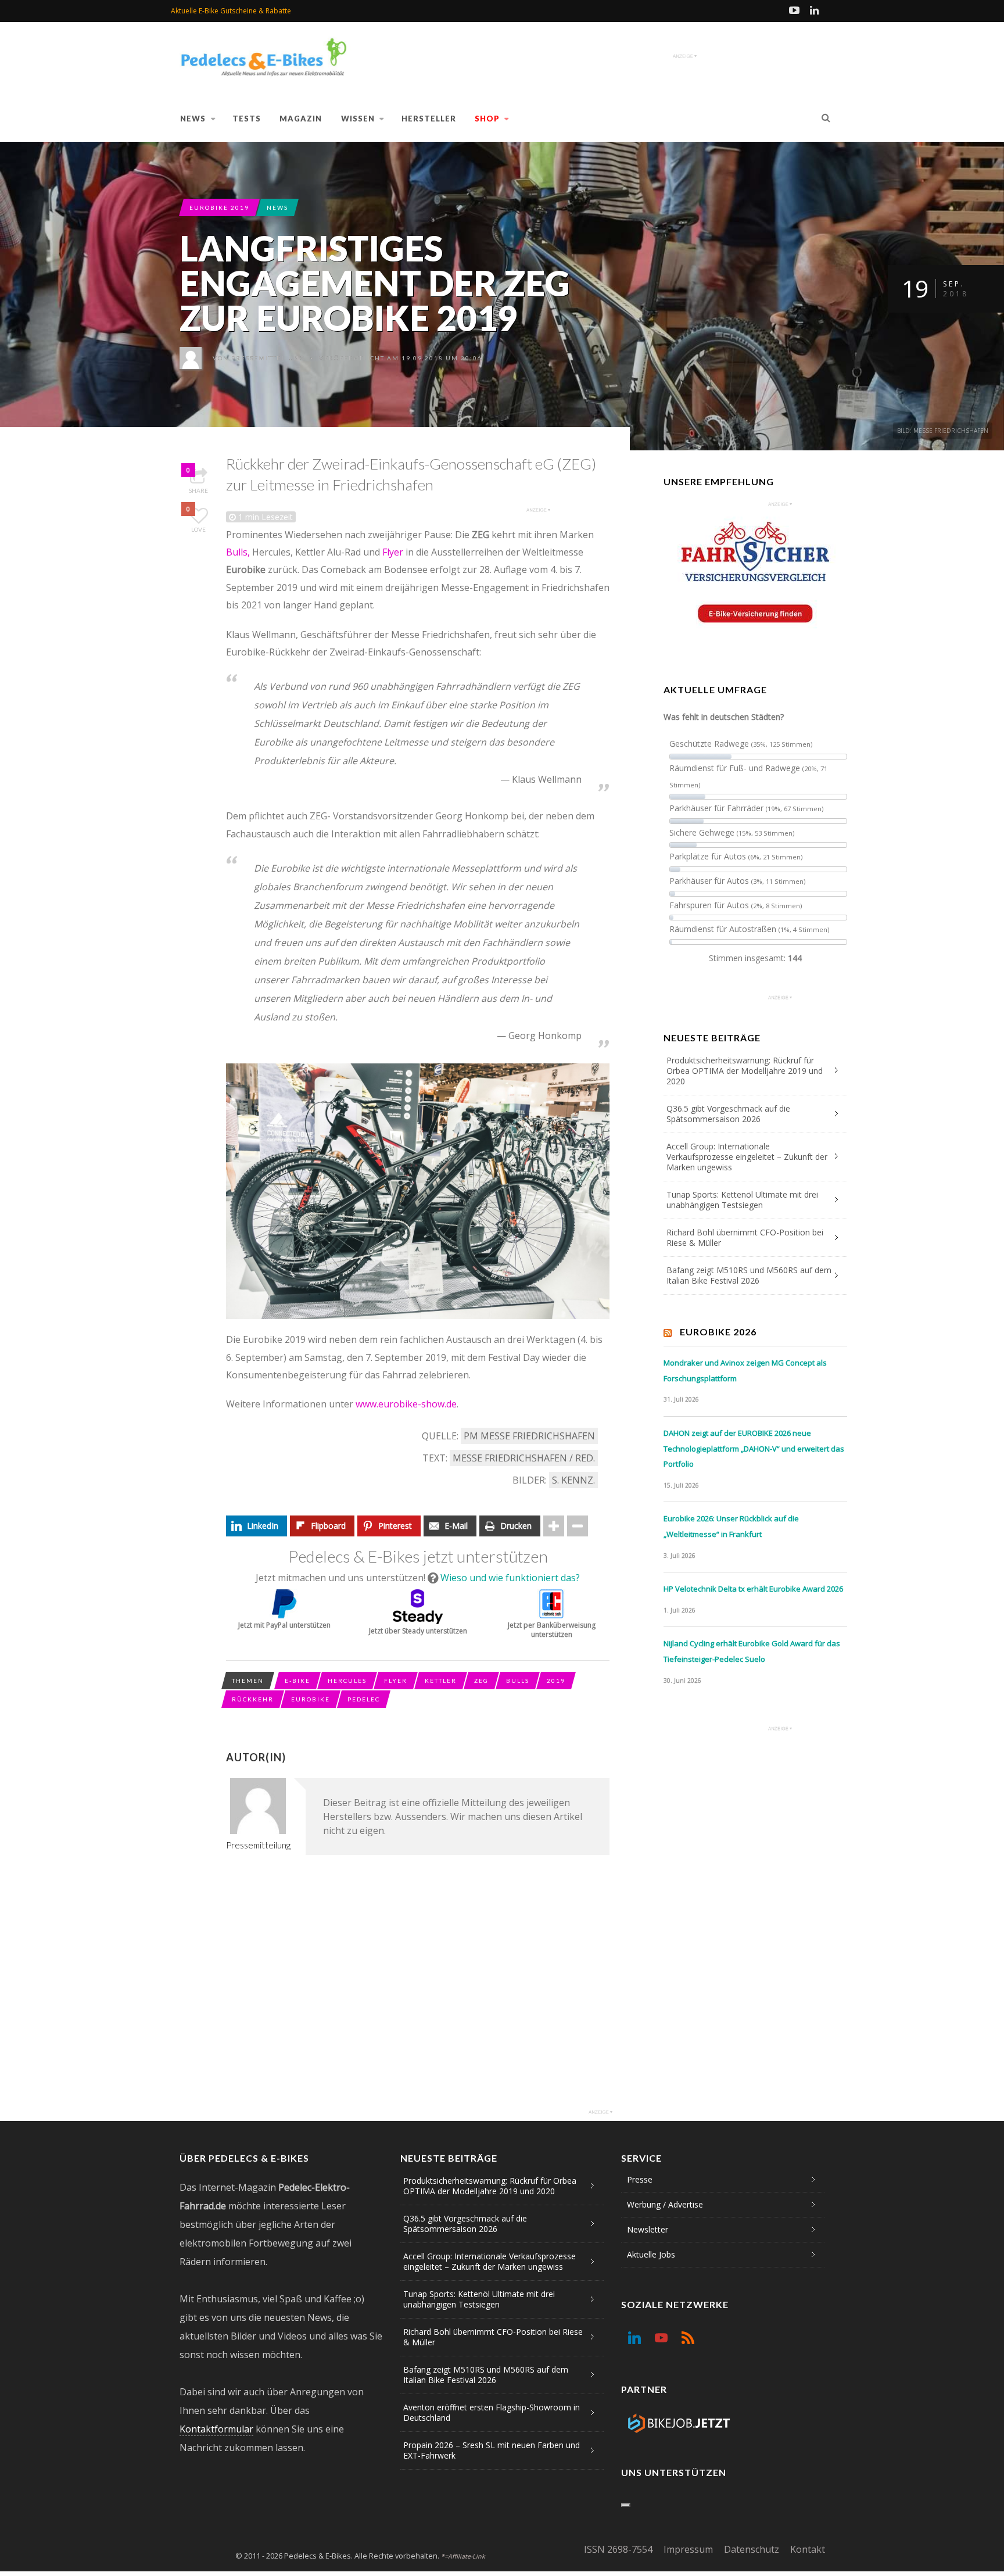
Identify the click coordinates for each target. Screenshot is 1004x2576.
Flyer (393, 552)
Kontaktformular (216, 2429)
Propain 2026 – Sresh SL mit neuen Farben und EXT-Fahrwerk (492, 2450)
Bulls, (238, 552)
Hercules (347, 1681)
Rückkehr (253, 1699)
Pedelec (364, 1699)
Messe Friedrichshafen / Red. (524, 1458)
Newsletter (648, 2229)
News (193, 119)
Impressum (688, 2549)
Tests (247, 119)
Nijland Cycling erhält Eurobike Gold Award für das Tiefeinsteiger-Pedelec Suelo (752, 1651)
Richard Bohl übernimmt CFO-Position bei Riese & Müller (745, 1237)
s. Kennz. (573, 1480)
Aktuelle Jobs (651, 2254)
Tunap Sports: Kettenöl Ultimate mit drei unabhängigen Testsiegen (742, 1200)
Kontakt (808, 2549)
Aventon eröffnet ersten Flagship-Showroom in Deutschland (492, 2412)
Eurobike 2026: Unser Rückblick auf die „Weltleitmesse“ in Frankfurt (731, 1526)
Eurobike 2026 (718, 1332)
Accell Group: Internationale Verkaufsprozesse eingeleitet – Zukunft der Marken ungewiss (747, 1157)
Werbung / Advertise (665, 2204)
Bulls (518, 1681)
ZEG (481, 1681)
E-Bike (297, 1681)
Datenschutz (752, 2549)
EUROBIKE (311, 1699)
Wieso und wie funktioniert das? (510, 1578)
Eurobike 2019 (219, 207)
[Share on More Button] (554, 1526)
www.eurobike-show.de (406, 1404)
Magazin (301, 119)
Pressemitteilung (268, 358)
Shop (487, 119)
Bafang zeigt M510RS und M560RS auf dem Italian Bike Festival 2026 (749, 1275)
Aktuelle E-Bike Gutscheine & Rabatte (231, 11)
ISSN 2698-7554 (618, 2549)
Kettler (441, 1681)
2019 (556, 1681)
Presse (640, 2179)
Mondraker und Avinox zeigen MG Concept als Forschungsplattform (745, 1371)
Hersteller (429, 119)
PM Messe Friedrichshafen (529, 1436)
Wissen (358, 119)
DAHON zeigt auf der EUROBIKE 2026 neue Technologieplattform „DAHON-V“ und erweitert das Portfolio (754, 1448)
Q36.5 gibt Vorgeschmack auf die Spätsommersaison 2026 (728, 1114)
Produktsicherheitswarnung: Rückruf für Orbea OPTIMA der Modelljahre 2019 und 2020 (745, 1071)
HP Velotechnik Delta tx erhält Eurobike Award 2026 (753, 1589)
